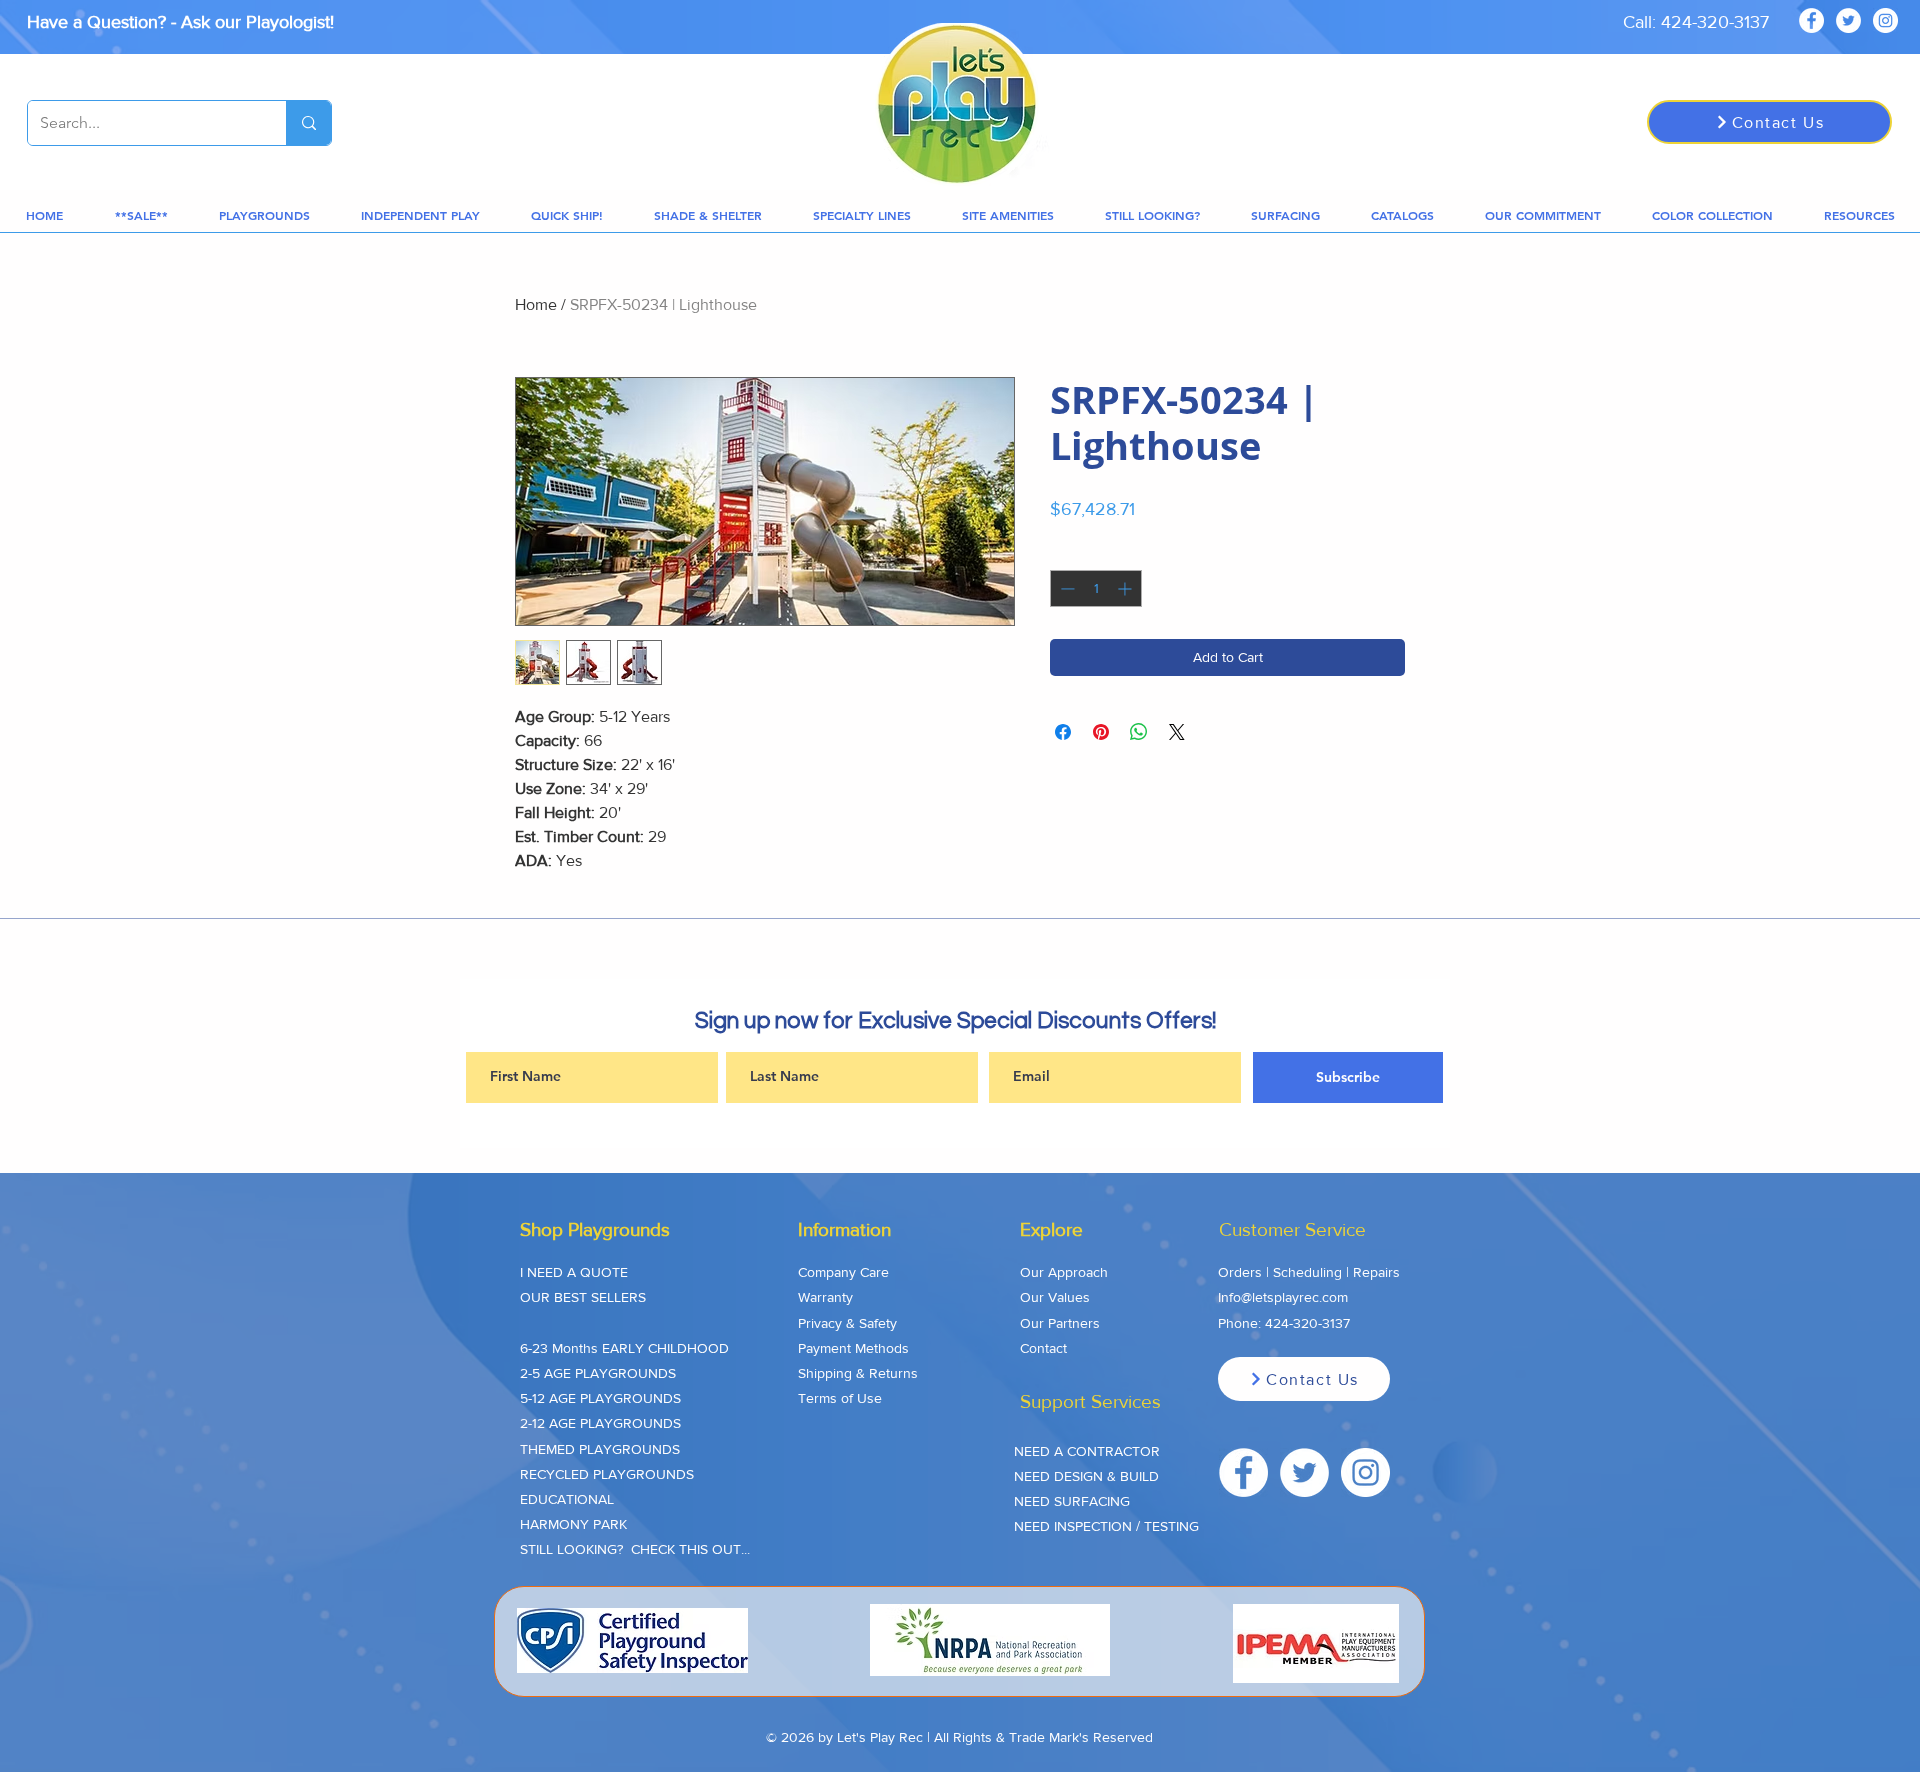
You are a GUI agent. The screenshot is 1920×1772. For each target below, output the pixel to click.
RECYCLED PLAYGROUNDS (607, 1474)
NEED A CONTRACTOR (1087, 1451)
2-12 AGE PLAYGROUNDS (600, 1423)
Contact (1043, 1348)
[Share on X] (1177, 732)
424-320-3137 (1307, 1323)
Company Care (843, 1272)
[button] (141, 215)
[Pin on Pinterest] (1101, 732)
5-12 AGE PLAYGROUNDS (600, 1398)
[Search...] (308, 123)
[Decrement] (1065, 588)
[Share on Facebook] (1063, 732)
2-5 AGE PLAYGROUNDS (598, 1373)
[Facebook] (1811, 20)
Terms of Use (840, 1398)
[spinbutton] (1096, 588)
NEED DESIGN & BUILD (1086, 1476)
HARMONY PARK (573, 1524)
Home (536, 304)
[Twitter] (1848, 20)
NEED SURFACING (1072, 1501)
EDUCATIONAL (567, 1499)
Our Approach (1064, 1272)
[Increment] (1126, 588)
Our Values (1055, 1297)
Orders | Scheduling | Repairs (1309, 1272)
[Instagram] (1885, 20)
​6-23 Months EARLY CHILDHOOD (624, 1348)
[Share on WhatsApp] (1139, 732)
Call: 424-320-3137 (1696, 22)
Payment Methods (853, 1348)
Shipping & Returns (858, 1373)
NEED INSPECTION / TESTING (1106, 1526)
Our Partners (1060, 1323)
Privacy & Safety (847, 1323)
